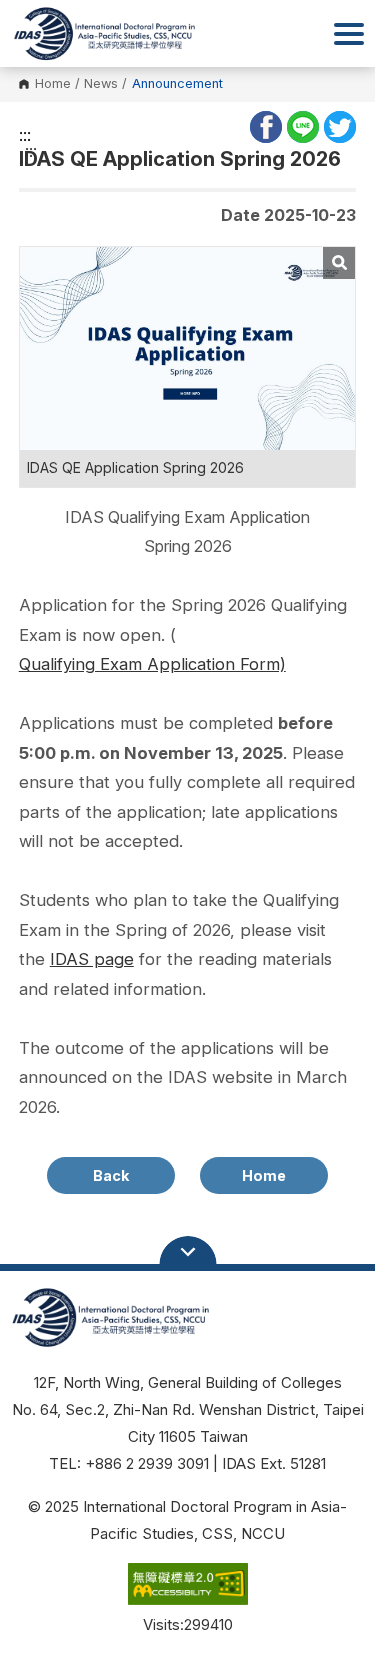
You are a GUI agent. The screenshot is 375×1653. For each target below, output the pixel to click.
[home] (103, 34)
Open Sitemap (188, 1252)
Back (111, 1175)
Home (53, 84)
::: (25, 135)
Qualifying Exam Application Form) (152, 664)
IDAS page (92, 959)
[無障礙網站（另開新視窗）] (187, 1587)
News (101, 84)
